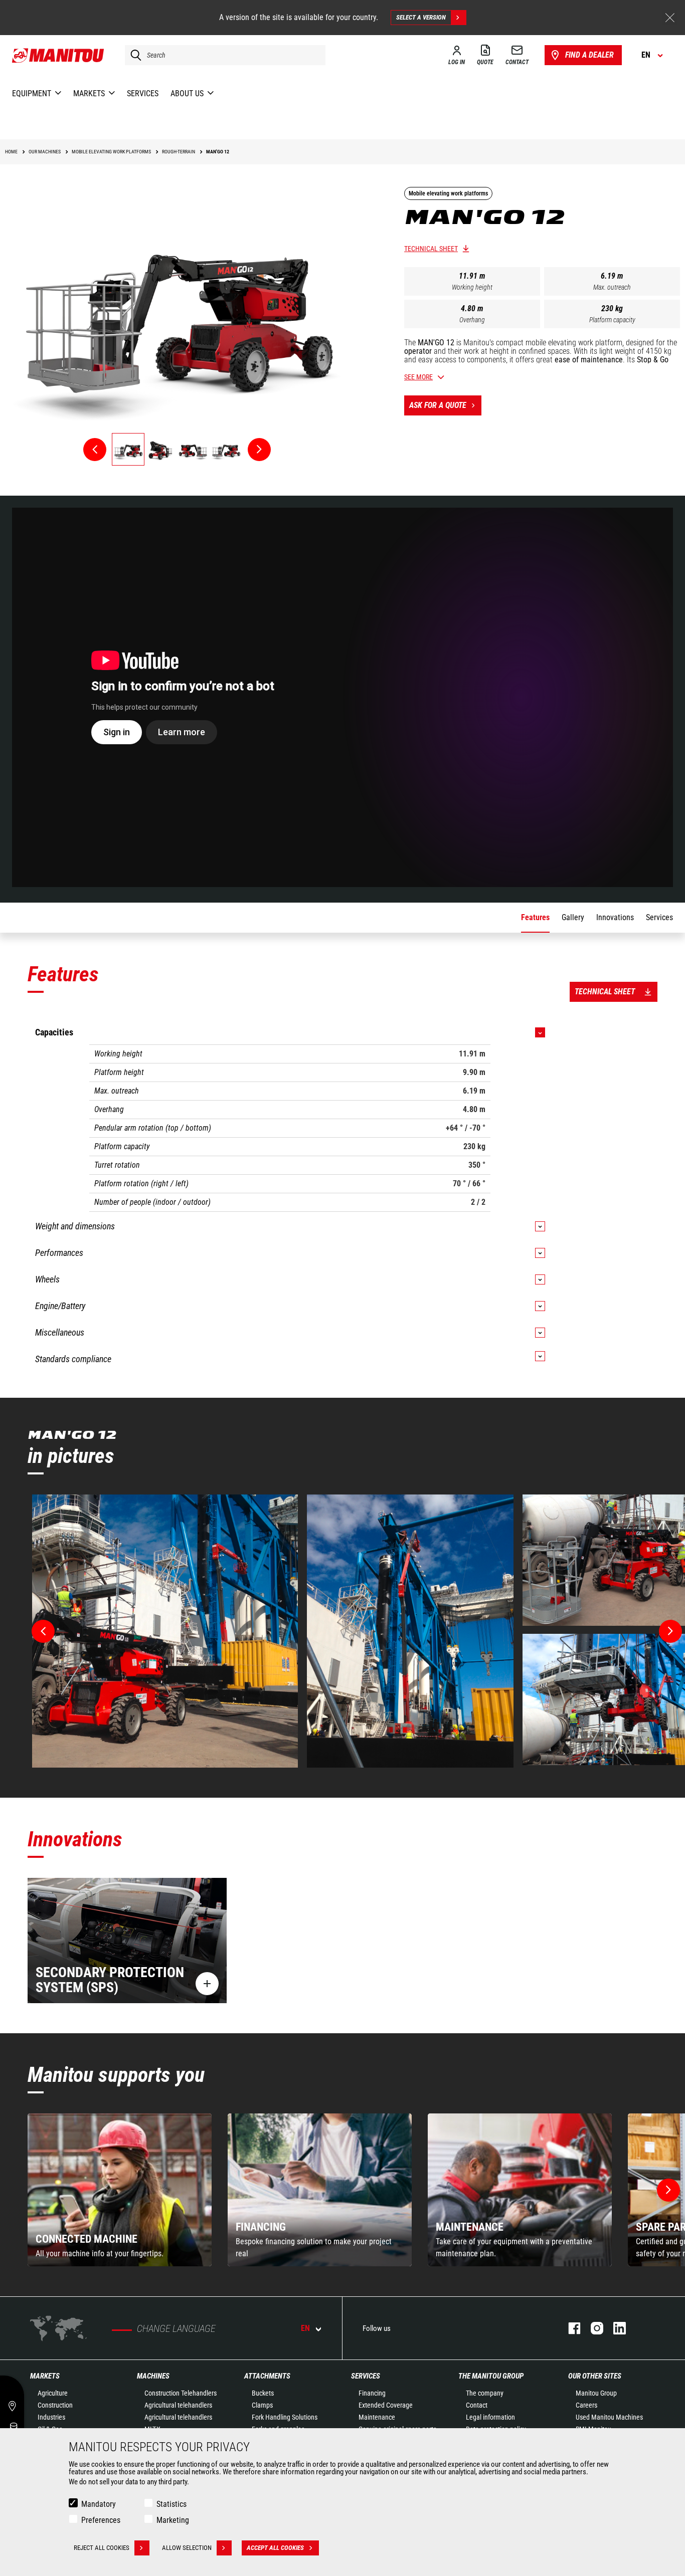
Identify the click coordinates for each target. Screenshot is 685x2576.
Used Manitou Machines (609, 2417)
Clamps (262, 2405)
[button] (668, 2190)
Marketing (173, 2520)
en (305, 2328)
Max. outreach (612, 287)
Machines (153, 2376)
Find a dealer (589, 55)
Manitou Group (596, 2393)
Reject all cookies (102, 2548)
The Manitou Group (491, 2376)
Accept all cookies (275, 2548)
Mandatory (99, 2504)
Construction (55, 2405)
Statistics (172, 2504)
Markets (45, 2376)
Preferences (101, 2520)
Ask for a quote (438, 405)
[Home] (58, 55)
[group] (120, 2190)
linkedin (615, 2328)
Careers (586, 2405)
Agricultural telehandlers (178, 2405)
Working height (472, 287)
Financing (372, 2393)
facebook (569, 2328)
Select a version (421, 17)
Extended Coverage (386, 2405)
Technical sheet (431, 249)
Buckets (263, 2393)
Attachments (267, 2376)
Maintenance (377, 2417)
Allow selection (187, 2548)
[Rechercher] (133, 55)
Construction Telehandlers (181, 2393)
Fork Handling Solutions (285, 2417)
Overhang (472, 320)
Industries (51, 2417)
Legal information (490, 2417)
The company (485, 2393)
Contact (477, 2405)
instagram (592, 2328)
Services (366, 2376)
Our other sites (595, 2376)
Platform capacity (612, 320)
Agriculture (53, 2393)
